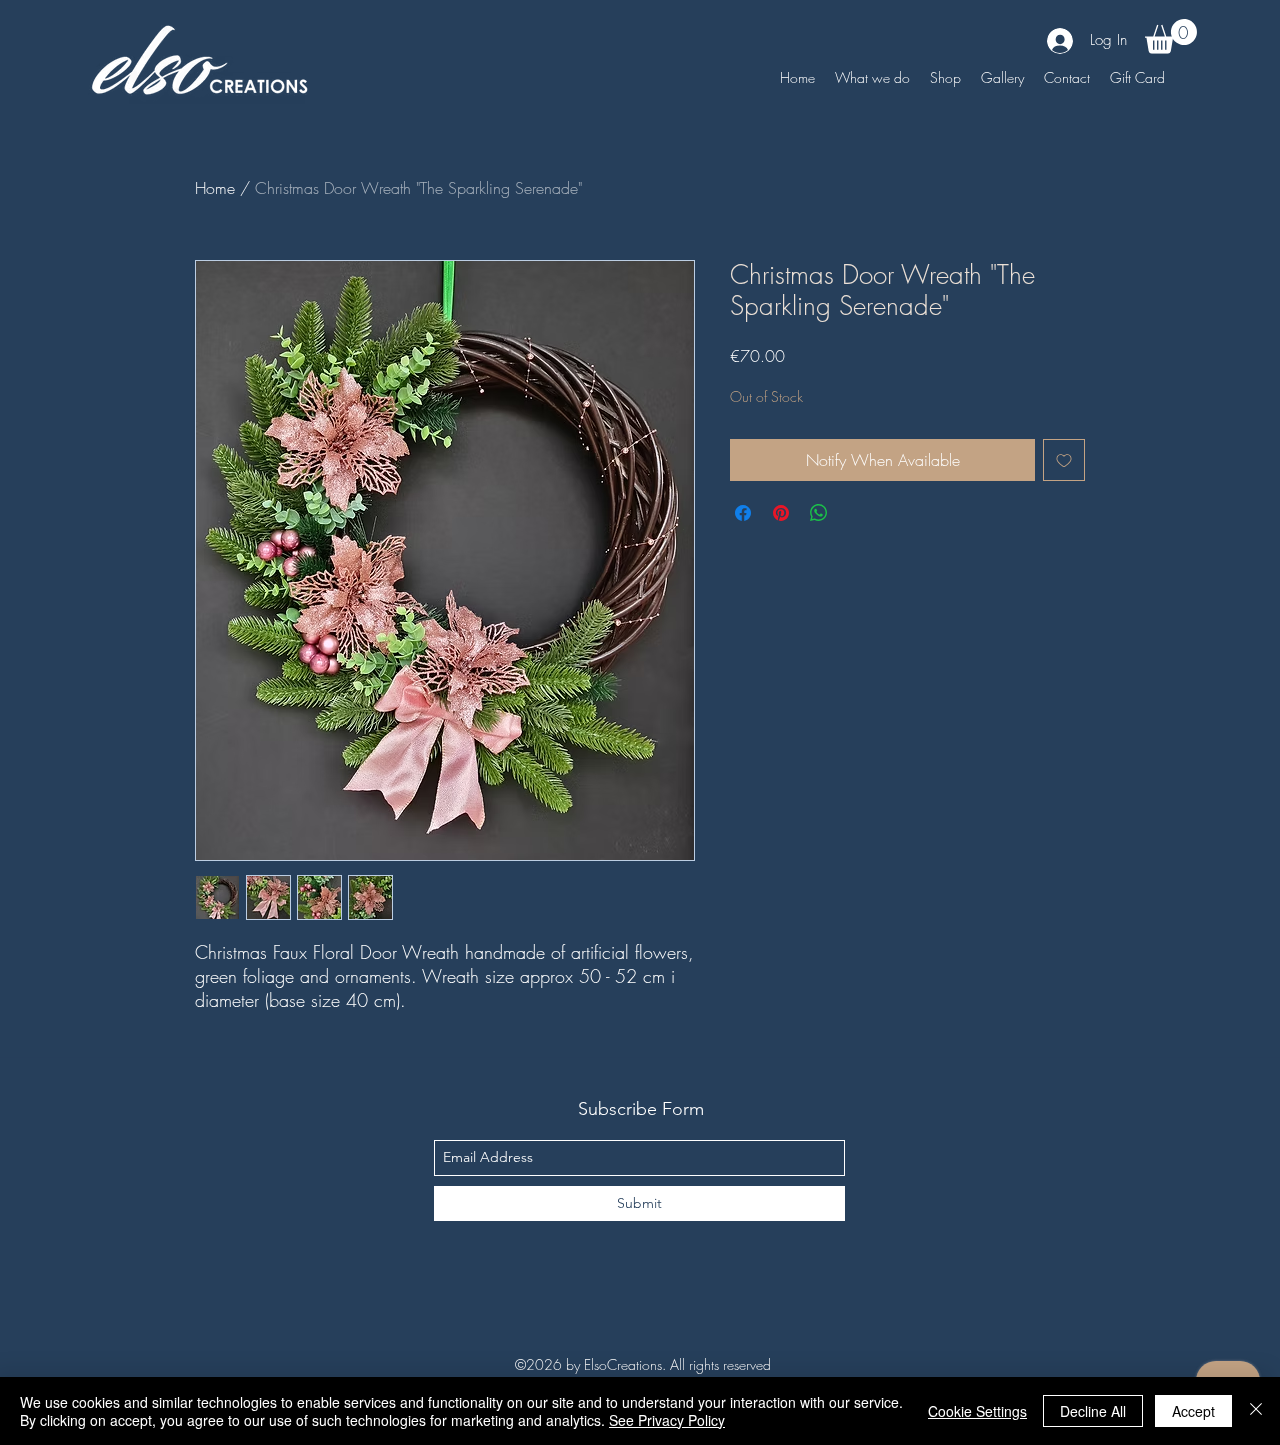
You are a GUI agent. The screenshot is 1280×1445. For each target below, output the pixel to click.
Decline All (1093, 1411)
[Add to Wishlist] (1064, 460)
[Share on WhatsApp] (819, 513)
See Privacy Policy (667, 1420)
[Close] (1256, 1411)
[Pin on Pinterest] (781, 513)
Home (215, 188)
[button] (945, 78)
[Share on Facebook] (743, 513)
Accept (1193, 1411)
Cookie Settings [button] (977, 1411)
